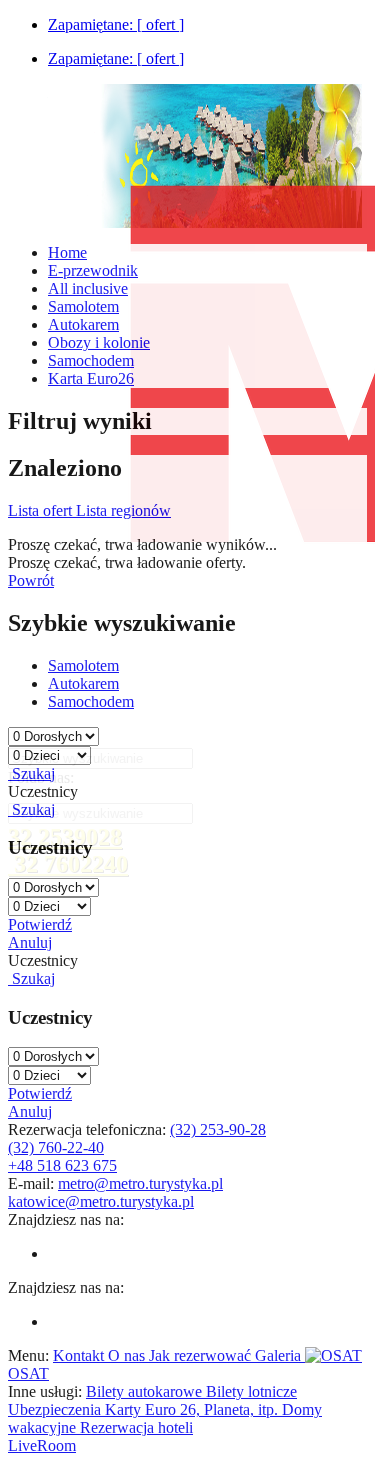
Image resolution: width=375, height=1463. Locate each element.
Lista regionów (123, 510)
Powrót (31, 580)
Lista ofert (42, 510)
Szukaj (31, 773)
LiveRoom (42, 1445)
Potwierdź (40, 924)
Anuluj (30, 942)
